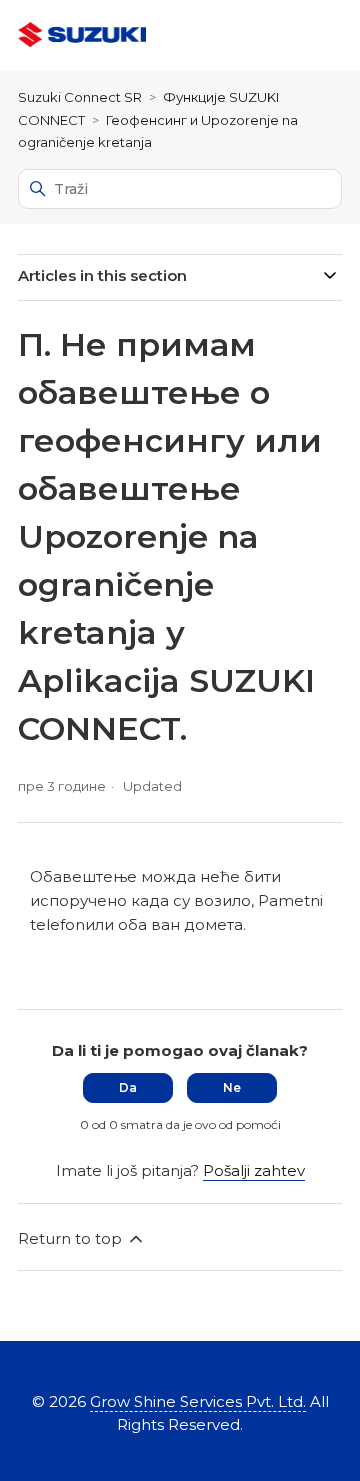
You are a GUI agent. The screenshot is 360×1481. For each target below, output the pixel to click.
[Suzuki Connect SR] (82, 35)
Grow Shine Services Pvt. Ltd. (198, 1401)
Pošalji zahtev (254, 1170)
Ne (232, 1087)
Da (128, 1087)
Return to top (72, 1238)
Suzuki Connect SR (80, 97)
